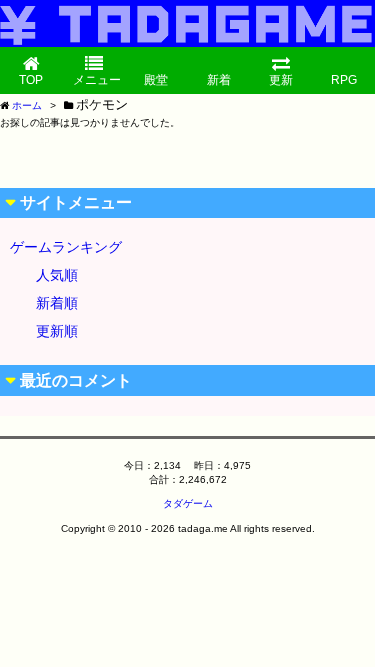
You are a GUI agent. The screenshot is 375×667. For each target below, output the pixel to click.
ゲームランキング (66, 247)
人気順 (57, 275)
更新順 (57, 331)
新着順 (57, 303)
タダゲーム (188, 503)
